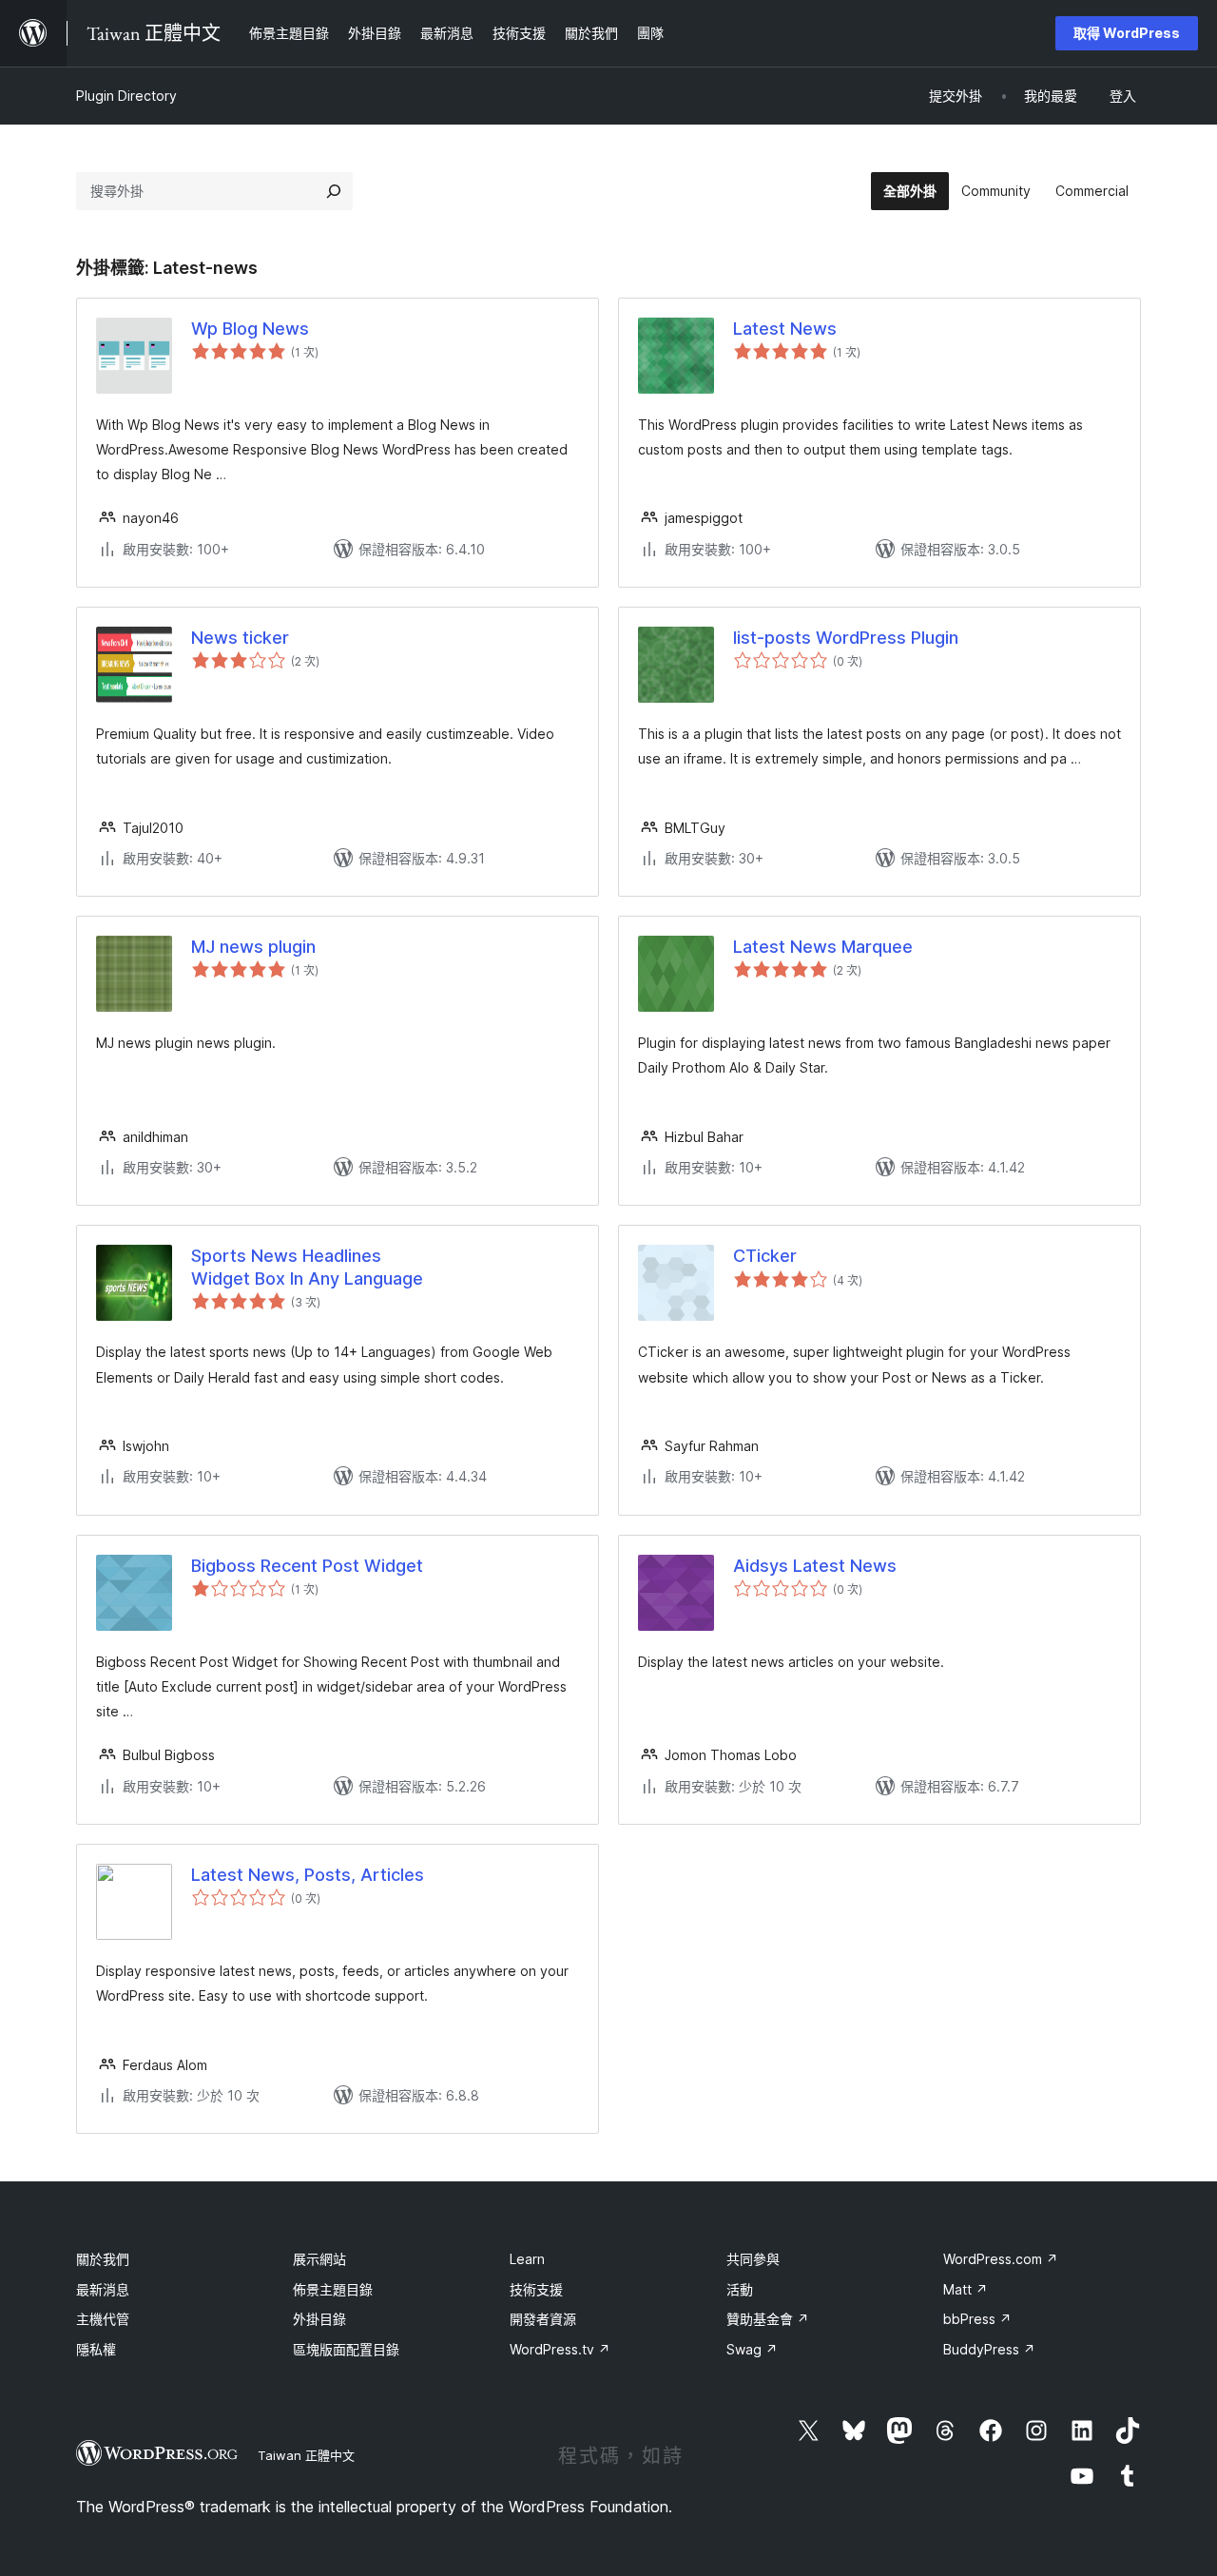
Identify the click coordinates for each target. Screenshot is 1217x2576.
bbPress (977, 2319)
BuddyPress (989, 2349)
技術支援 (536, 2289)
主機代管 (103, 2319)
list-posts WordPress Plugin (846, 638)
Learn (527, 2259)
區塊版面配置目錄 (346, 2349)
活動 (740, 2289)
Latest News (785, 329)
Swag (752, 2349)
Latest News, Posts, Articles (308, 1875)
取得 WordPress (1127, 33)
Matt (966, 2289)
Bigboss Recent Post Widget (307, 1566)
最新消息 (103, 2289)
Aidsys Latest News (815, 1566)
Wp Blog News (250, 329)
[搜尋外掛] (334, 191)
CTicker (765, 1256)
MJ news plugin (253, 947)
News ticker (240, 638)
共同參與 (753, 2259)
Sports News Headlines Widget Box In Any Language (307, 1267)
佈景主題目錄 (333, 2289)
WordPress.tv (560, 2349)
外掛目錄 (319, 2319)
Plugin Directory (126, 96)
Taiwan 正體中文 (306, 2455)
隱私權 (96, 2349)
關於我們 (103, 2259)
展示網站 (319, 2259)
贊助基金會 (768, 2319)
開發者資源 (543, 2319)
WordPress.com (1001, 2259)
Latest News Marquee (823, 947)
